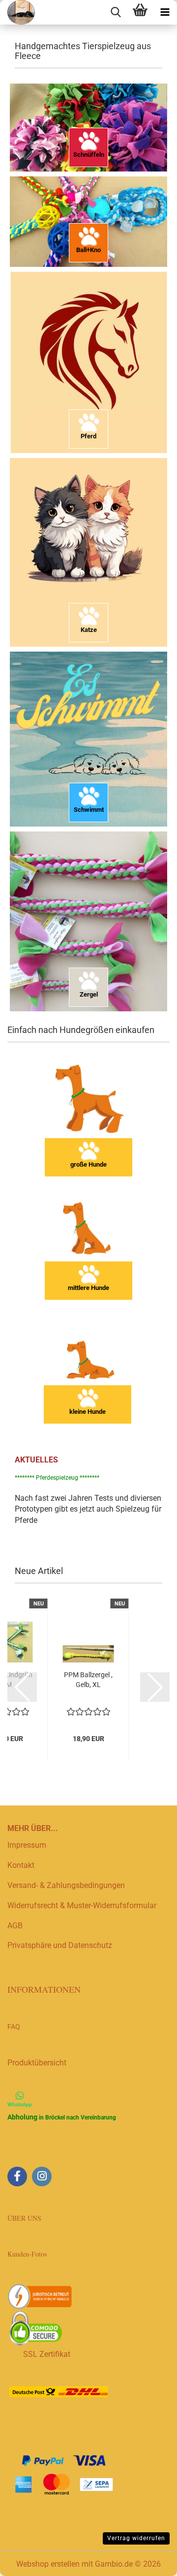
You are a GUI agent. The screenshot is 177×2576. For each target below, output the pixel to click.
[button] (22, 1687)
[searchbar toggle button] (116, 12)
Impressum (27, 1845)
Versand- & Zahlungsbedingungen (66, 1885)
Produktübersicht (37, 2063)
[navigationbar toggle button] (165, 12)
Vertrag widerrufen (136, 2538)
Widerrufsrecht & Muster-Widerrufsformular (82, 1905)
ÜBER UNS (24, 2218)
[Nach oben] (150, 2561)
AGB (15, 1926)
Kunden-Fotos (28, 2254)
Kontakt (21, 1865)
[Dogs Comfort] (17, 12)
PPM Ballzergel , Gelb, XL (88, 1680)
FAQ (14, 2027)
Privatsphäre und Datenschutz (60, 1945)
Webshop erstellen (48, 2564)
